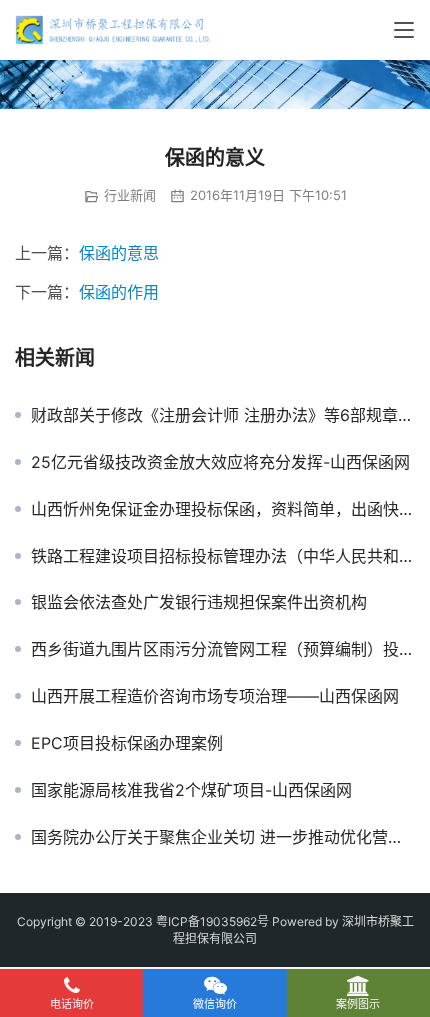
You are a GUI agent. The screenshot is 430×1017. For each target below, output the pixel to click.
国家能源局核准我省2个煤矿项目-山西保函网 (191, 790)
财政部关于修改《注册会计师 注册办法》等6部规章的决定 (223, 415)
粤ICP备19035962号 (212, 921)
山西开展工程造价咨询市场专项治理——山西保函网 (215, 696)
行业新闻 (130, 195)
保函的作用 (119, 292)
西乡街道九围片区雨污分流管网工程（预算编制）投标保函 (223, 649)
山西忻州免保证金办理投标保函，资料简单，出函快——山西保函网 (223, 509)
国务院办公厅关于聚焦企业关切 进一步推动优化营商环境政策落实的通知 (223, 837)
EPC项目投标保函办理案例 (127, 743)
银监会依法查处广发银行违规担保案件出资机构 (199, 602)
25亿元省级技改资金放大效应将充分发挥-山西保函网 (220, 462)
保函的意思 (119, 253)
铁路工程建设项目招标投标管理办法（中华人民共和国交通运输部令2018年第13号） (223, 556)
